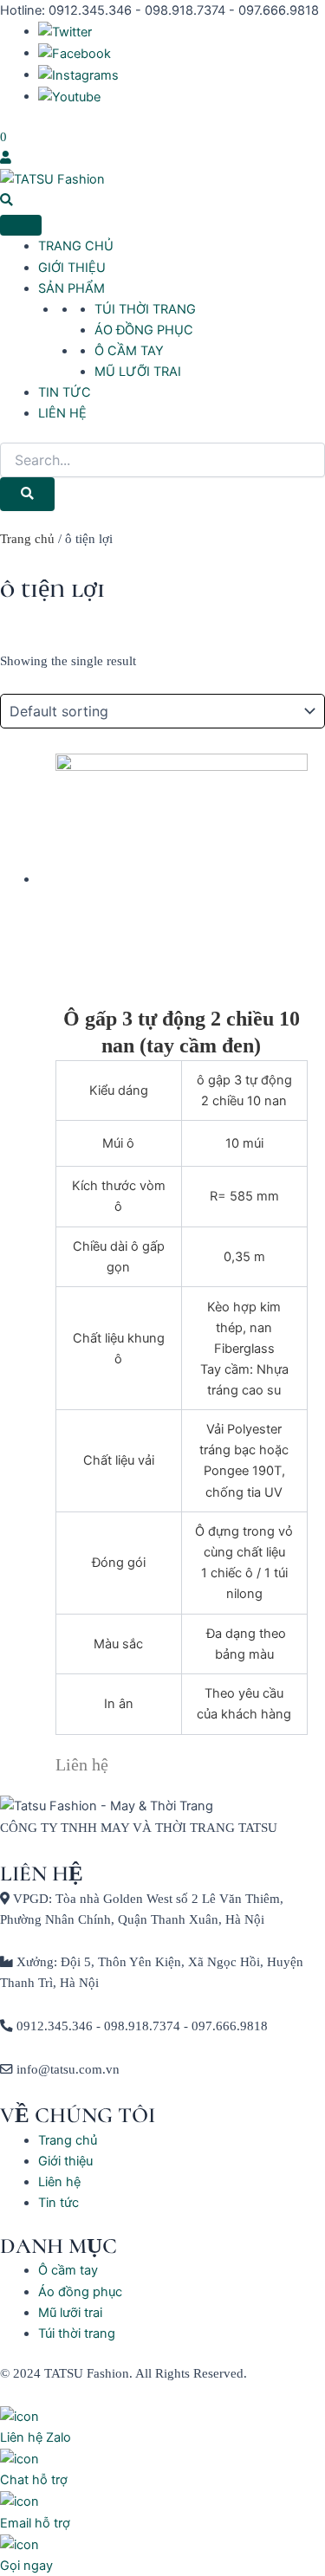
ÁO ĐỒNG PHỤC (144, 330)
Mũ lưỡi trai (70, 2313)
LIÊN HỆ (62, 413)
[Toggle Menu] (21, 225)
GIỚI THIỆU (72, 268)
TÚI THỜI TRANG (145, 309)
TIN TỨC (65, 392)
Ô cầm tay (68, 2270)
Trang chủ (27, 539)
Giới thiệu (65, 2161)
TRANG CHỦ (76, 246)
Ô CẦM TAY (129, 351)
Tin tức (58, 2203)
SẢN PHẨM (71, 288)
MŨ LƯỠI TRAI (138, 372)
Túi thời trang (77, 2333)
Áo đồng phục (80, 2292)
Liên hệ (59, 2182)
